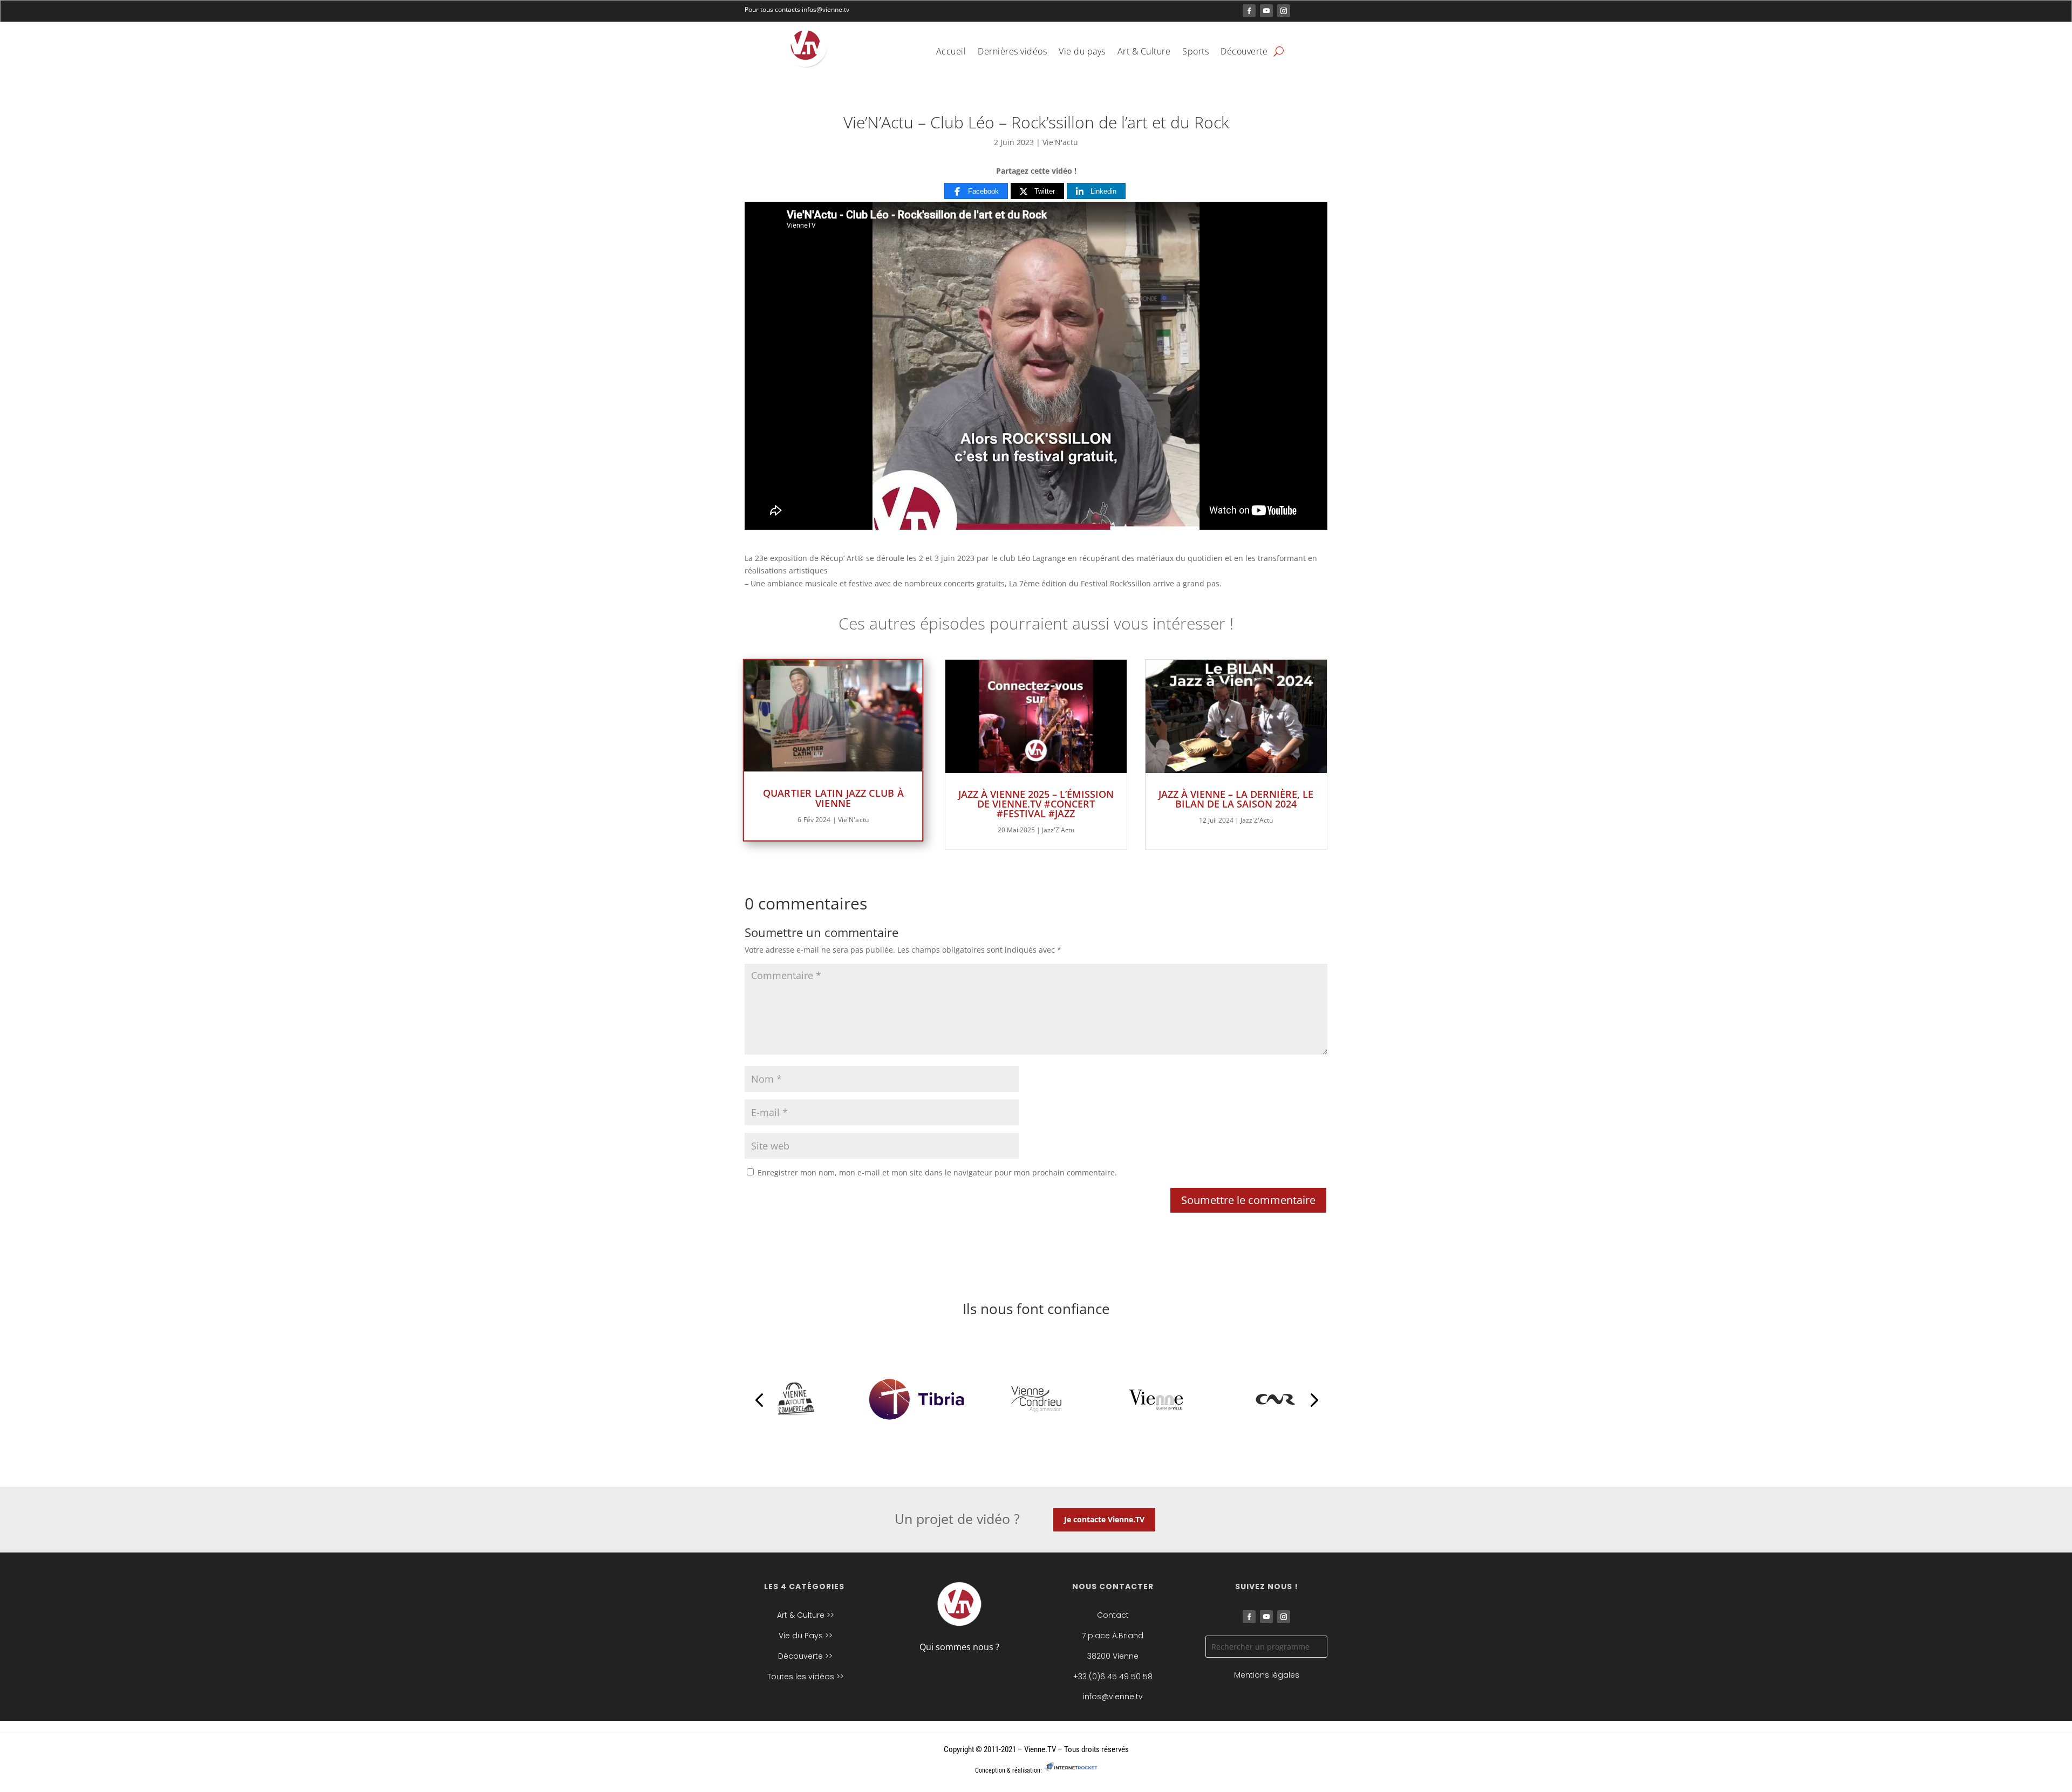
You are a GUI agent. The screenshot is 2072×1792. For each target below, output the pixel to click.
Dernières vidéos (1012, 52)
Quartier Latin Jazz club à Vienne (833, 798)
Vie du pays (1082, 52)
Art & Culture (1144, 52)
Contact (1113, 1615)
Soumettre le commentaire (1248, 1200)
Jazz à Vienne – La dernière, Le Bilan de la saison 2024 (1236, 799)
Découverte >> (805, 1656)
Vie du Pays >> (806, 1636)
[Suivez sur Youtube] (1266, 11)
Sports (1195, 52)
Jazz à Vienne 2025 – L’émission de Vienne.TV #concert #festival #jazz (1036, 804)
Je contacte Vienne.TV (1104, 1519)
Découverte (1244, 52)
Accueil (951, 52)
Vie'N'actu (1060, 142)
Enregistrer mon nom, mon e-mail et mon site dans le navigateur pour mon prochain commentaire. (937, 1172)
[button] (759, 1399)
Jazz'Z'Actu (1058, 830)
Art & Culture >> (806, 1615)
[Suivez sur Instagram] (1284, 11)
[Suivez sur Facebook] (1249, 11)
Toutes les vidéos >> (806, 1677)
